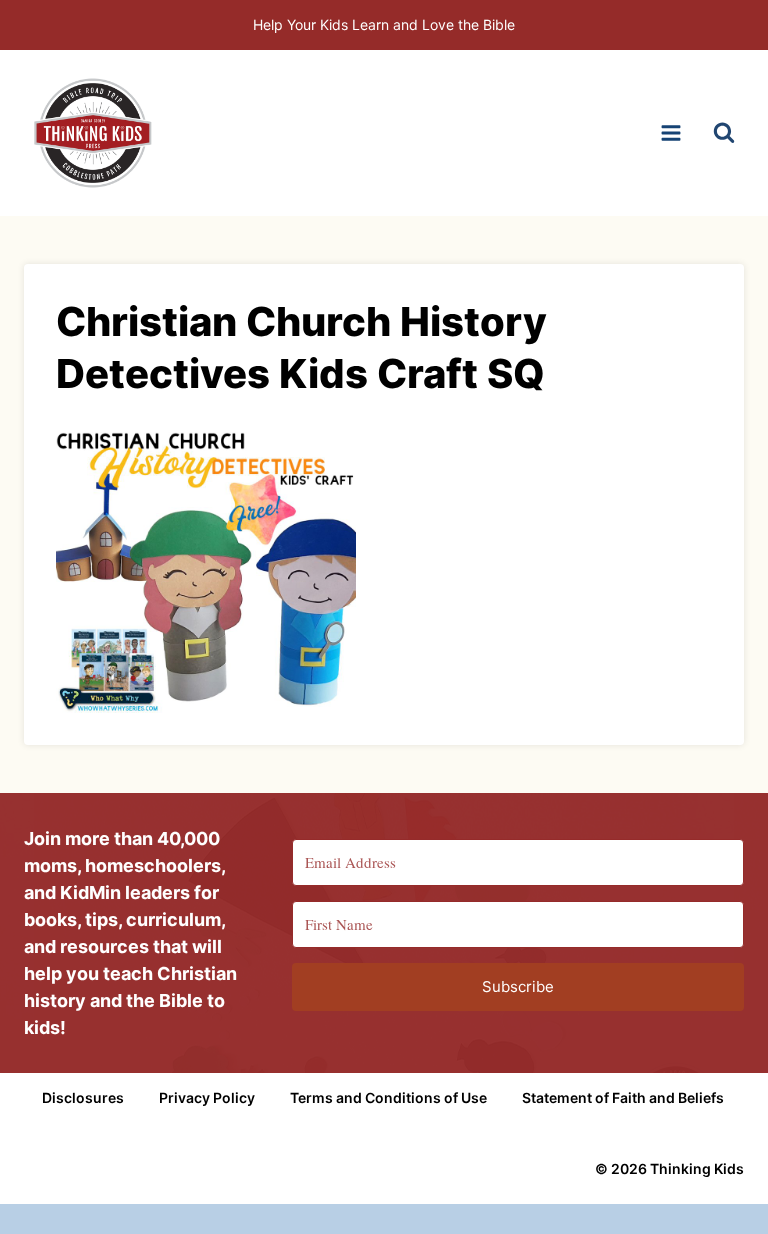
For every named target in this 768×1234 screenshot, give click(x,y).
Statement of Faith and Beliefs (623, 1097)
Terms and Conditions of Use (388, 1097)
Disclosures (83, 1097)
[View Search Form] (724, 133)
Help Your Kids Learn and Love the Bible (384, 24)
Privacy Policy (207, 1097)
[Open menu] (670, 132)
